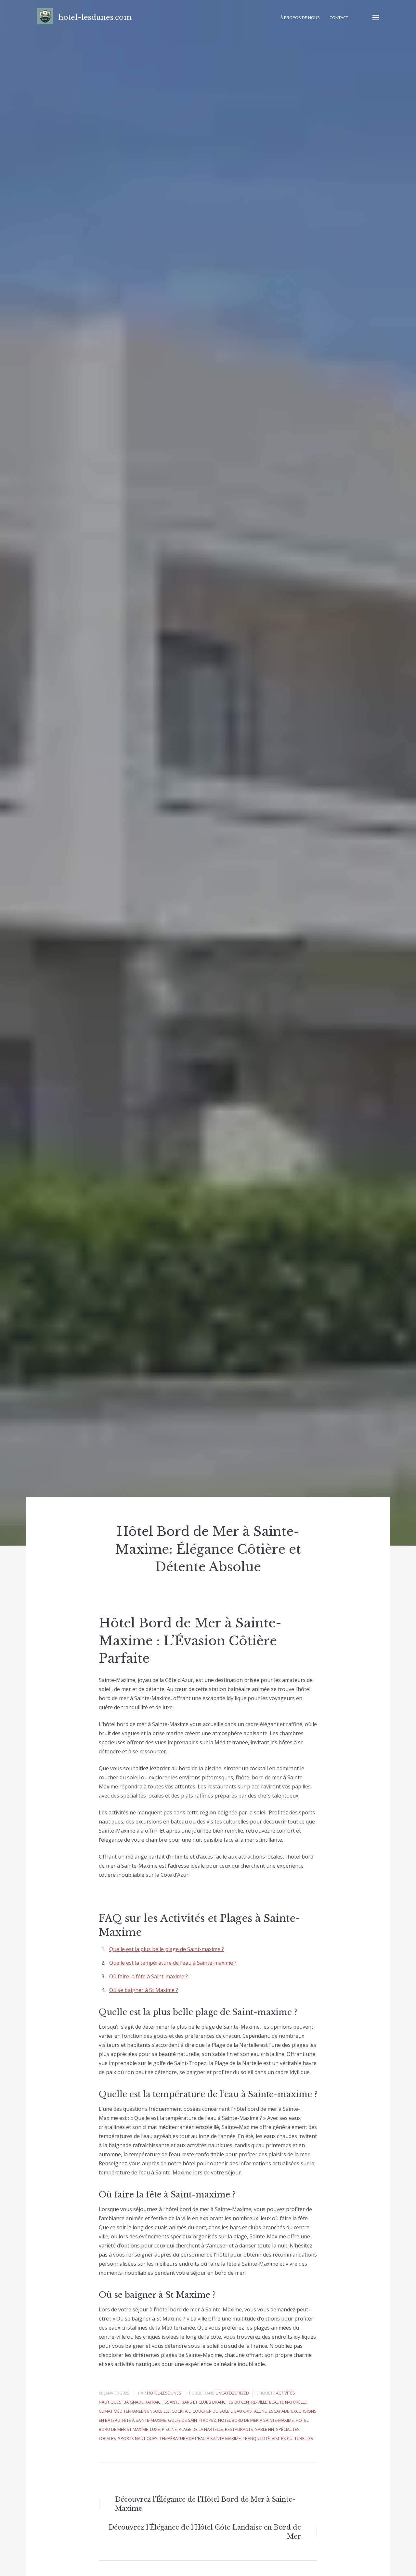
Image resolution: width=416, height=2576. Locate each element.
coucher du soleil (212, 2411)
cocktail (181, 2411)
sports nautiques (138, 2438)
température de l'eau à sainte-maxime (200, 2438)
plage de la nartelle (201, 2429)
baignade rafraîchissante (152, 2402)
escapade (279, 2411)
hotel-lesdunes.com (95, 17)
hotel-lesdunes (164, 2393)
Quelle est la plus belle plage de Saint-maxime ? (167, 1949)
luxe (155, 2429)
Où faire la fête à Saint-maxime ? (149, 1976)
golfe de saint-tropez (192, 2420)
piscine (169, 2429)
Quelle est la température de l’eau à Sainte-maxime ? (173, 1963)
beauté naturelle (288, 2402)
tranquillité (256, 2438)
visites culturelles (292, 2438)
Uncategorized (232, 2393)
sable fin (265, 2429)
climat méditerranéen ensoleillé (134, 2411)
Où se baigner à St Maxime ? (144, 1990)
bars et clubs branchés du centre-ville (224, 2402)
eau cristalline (251, 2411)
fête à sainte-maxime (144, 2420)
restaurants (239, 2429)
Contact (339, 18)
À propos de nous (300, 18)
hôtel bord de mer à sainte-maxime (256, 2420)
